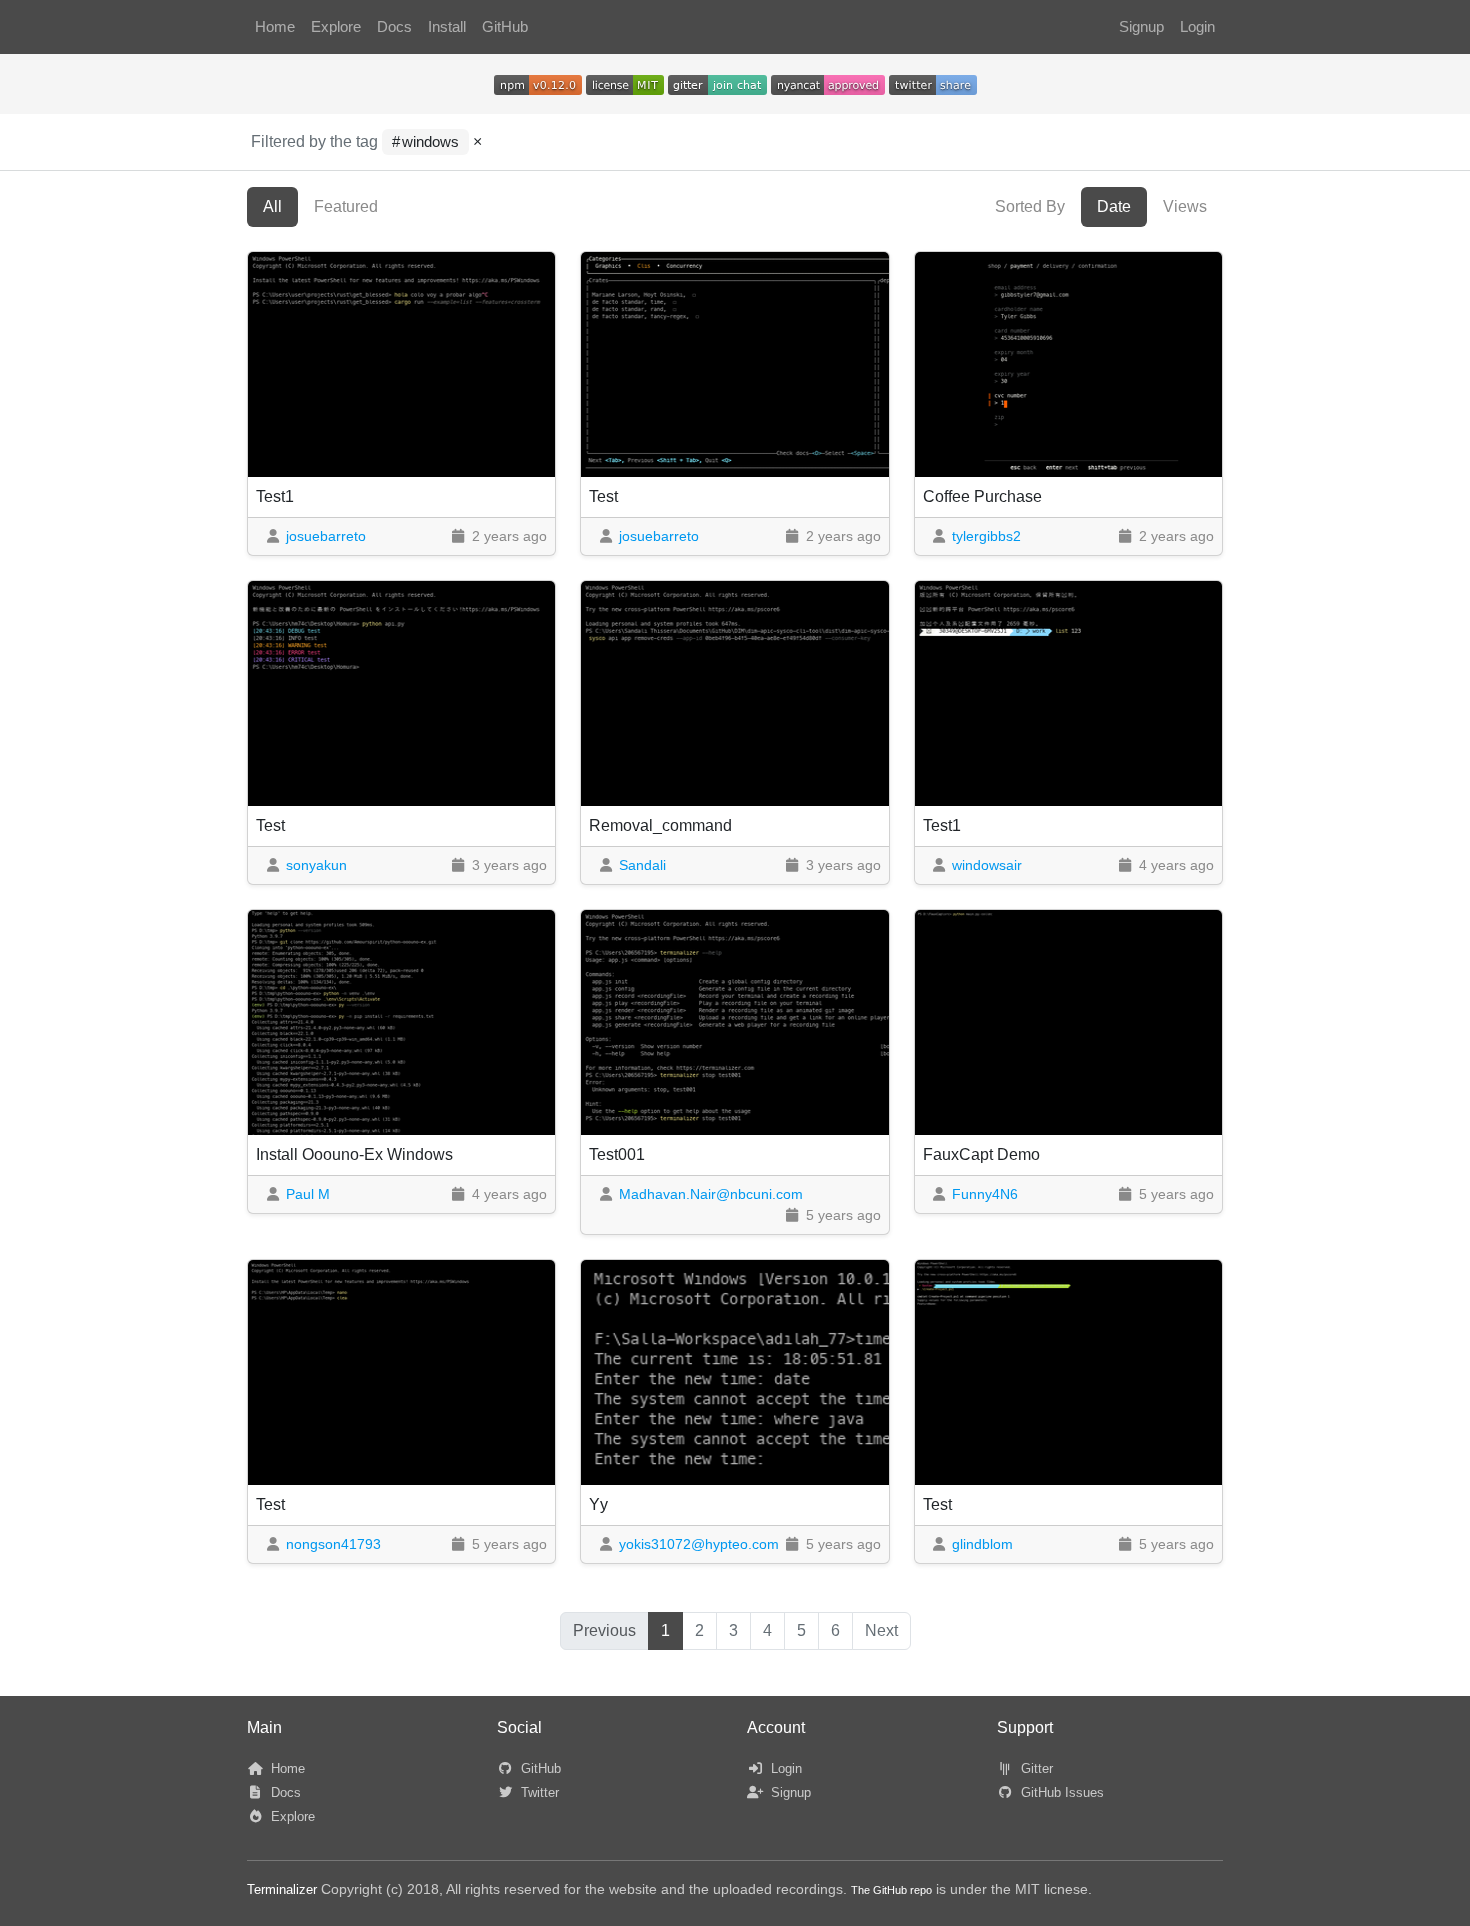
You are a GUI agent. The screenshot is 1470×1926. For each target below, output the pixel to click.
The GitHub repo (891, 1890)
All (272, 206)
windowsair (987, 865)
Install (447, 27)
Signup (1141, 27)
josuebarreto (326, 536)
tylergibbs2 (986, 536)
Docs (394, 27)
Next (881, 1630)
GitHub (505, 27)
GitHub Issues (1060, 1792)
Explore (336, 27)
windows (430, 142)
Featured (346, 206)
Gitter (1035, 1768)
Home (275, 27)
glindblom (982, 1544)
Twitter (538, 1792)
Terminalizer (282, 1889)
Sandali (642, 865)
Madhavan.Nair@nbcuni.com (711, 1194)
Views (1185, 206)
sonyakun (316, 865)
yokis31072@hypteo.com (699, 1544)
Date (1114, 206)
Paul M (308, 1194)
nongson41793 (333, 1544)
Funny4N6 (985, 1194)
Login (1197, 27)
